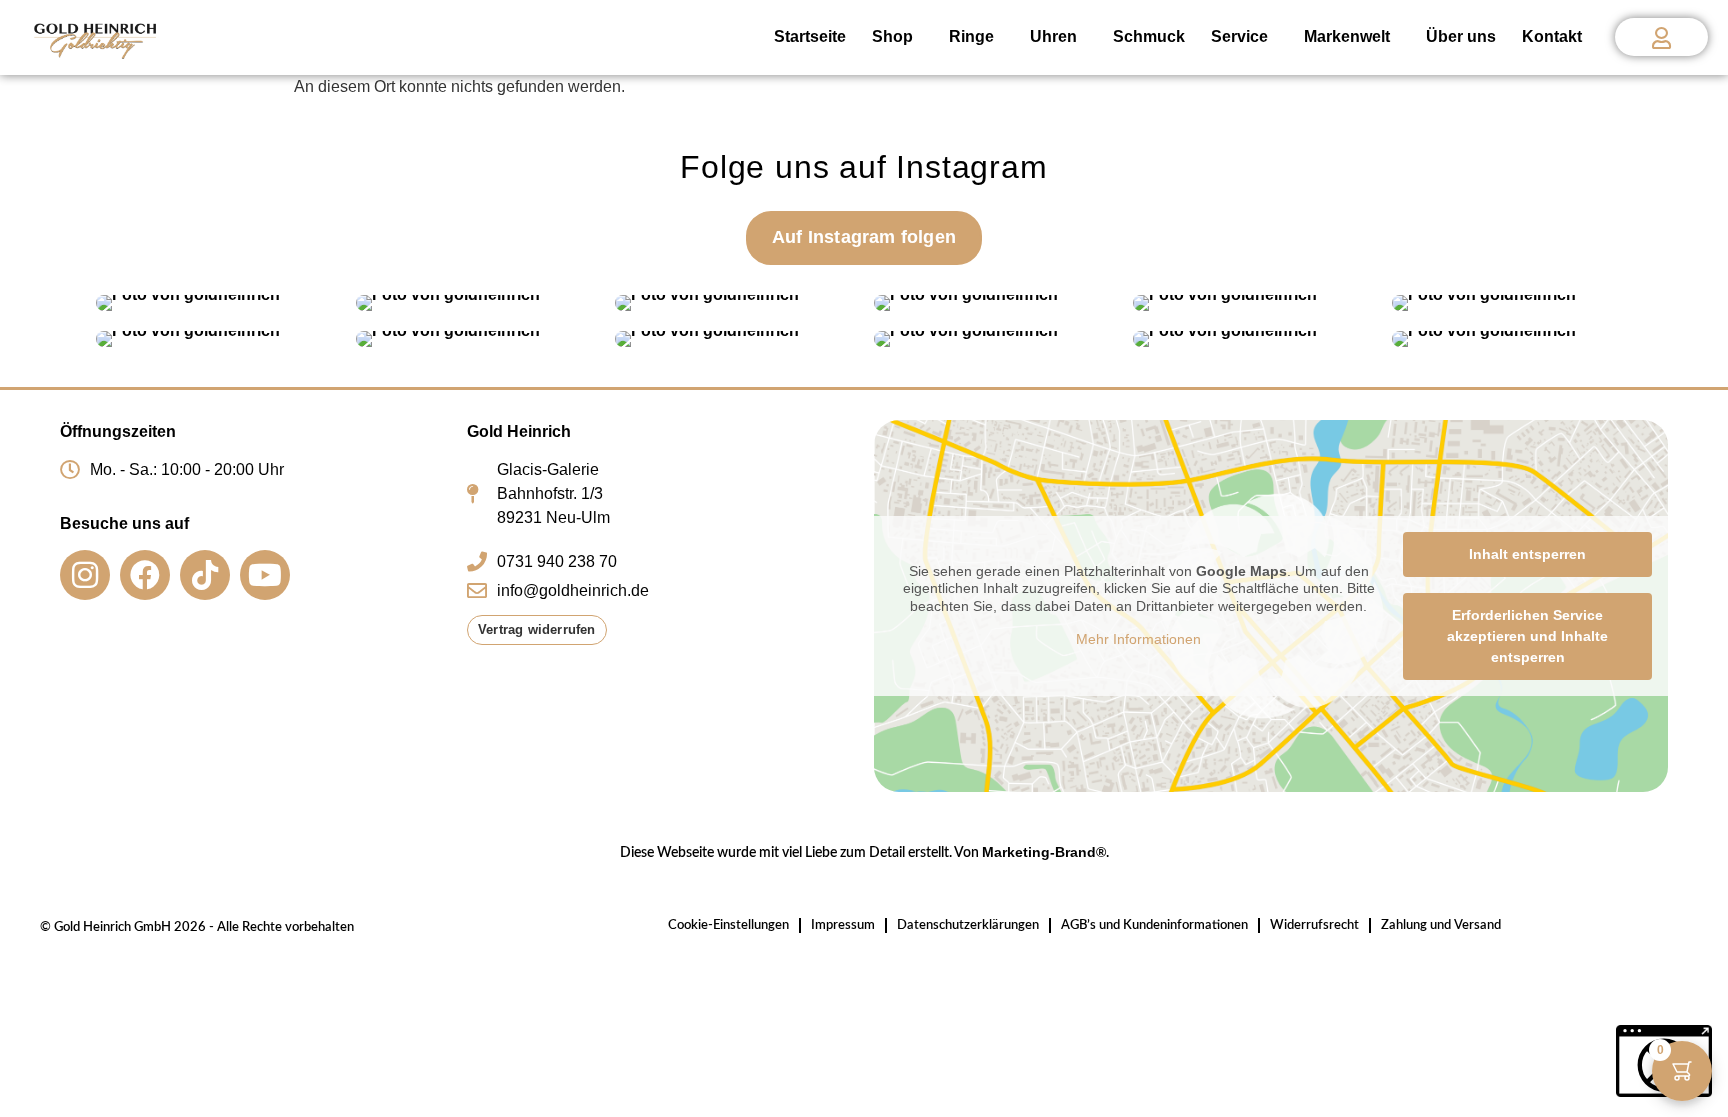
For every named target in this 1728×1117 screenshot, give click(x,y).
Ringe (971, 36)
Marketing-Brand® (1044, 852)
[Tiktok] (205, 575)
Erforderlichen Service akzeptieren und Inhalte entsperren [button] (1527, 636)
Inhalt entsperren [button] (1527, 554)
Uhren (1053, 36)
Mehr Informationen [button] (1138, 639)
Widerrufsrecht (1314, 925)
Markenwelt (1347, 36)
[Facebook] (145, 575)
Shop (892, 36)
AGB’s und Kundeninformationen (1154, 925)
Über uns (1461, 36)
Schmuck (1149, 36)
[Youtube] (265, 575)
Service (1239, 36)
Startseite (810, 36)
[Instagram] (85, 575)
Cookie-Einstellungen (728, 925)
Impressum (843, 925)
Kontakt (1552, 36)
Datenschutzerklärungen (968, 925)
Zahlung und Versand (1441, 925)
